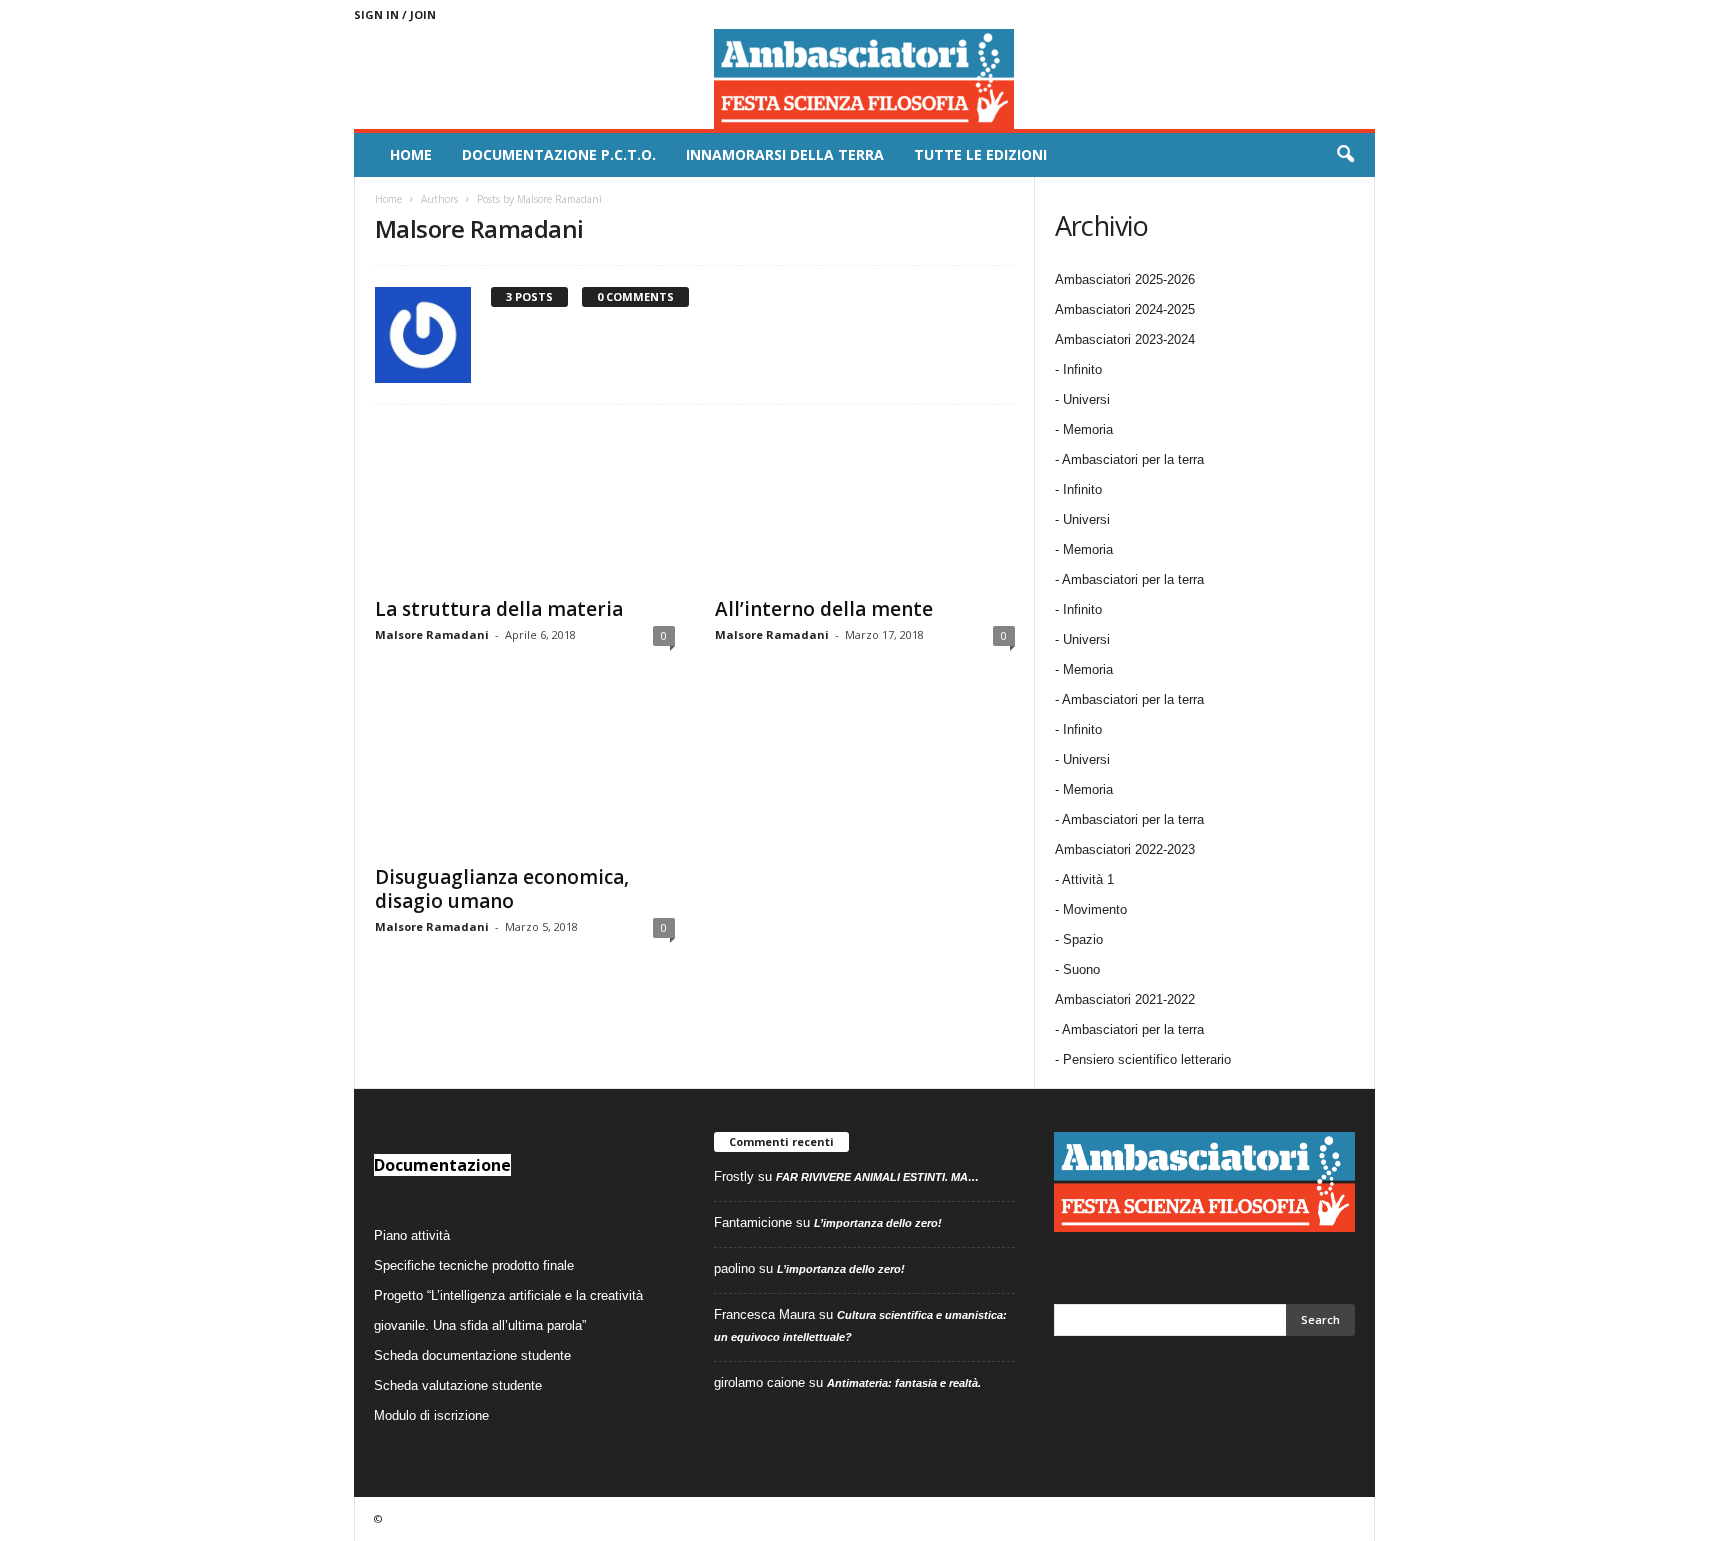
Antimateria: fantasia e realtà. (904, 1383)
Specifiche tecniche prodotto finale (474, 1265)
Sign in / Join (395, 14)
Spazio (1083, 939)
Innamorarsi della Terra (785, 154)
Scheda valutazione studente (458, 1385)
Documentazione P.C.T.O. (559, 154)
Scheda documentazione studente (472, 1355)
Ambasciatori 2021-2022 (1125, 999)
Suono (1081, 969)
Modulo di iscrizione (431, 1415)
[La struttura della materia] (525, 505)
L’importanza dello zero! (878, 1223)
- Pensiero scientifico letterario (1143, 1059)
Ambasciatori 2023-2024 (1125, 339)
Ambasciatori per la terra (1133, 1029)
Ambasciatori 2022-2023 (1125, 849)
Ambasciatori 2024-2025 (1125, 309)
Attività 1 (1088, 879)
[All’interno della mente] (865, 505)
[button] (1345, 155)
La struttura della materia (499, 609)
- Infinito (1078, 369)
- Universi (1082, 399)
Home (411, 154)
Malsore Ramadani (432, 634)
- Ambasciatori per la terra (1129, 459)
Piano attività (412, 1235)
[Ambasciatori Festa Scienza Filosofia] (864, 79)
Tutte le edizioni (980, 154)
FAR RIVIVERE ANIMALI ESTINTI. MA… (877, 1177)
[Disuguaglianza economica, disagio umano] (525, 773)
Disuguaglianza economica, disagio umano (502, 889)
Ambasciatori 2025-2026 (1125, 279)
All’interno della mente (824, 609)
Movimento (1095, 909)
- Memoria (1084, 429)
